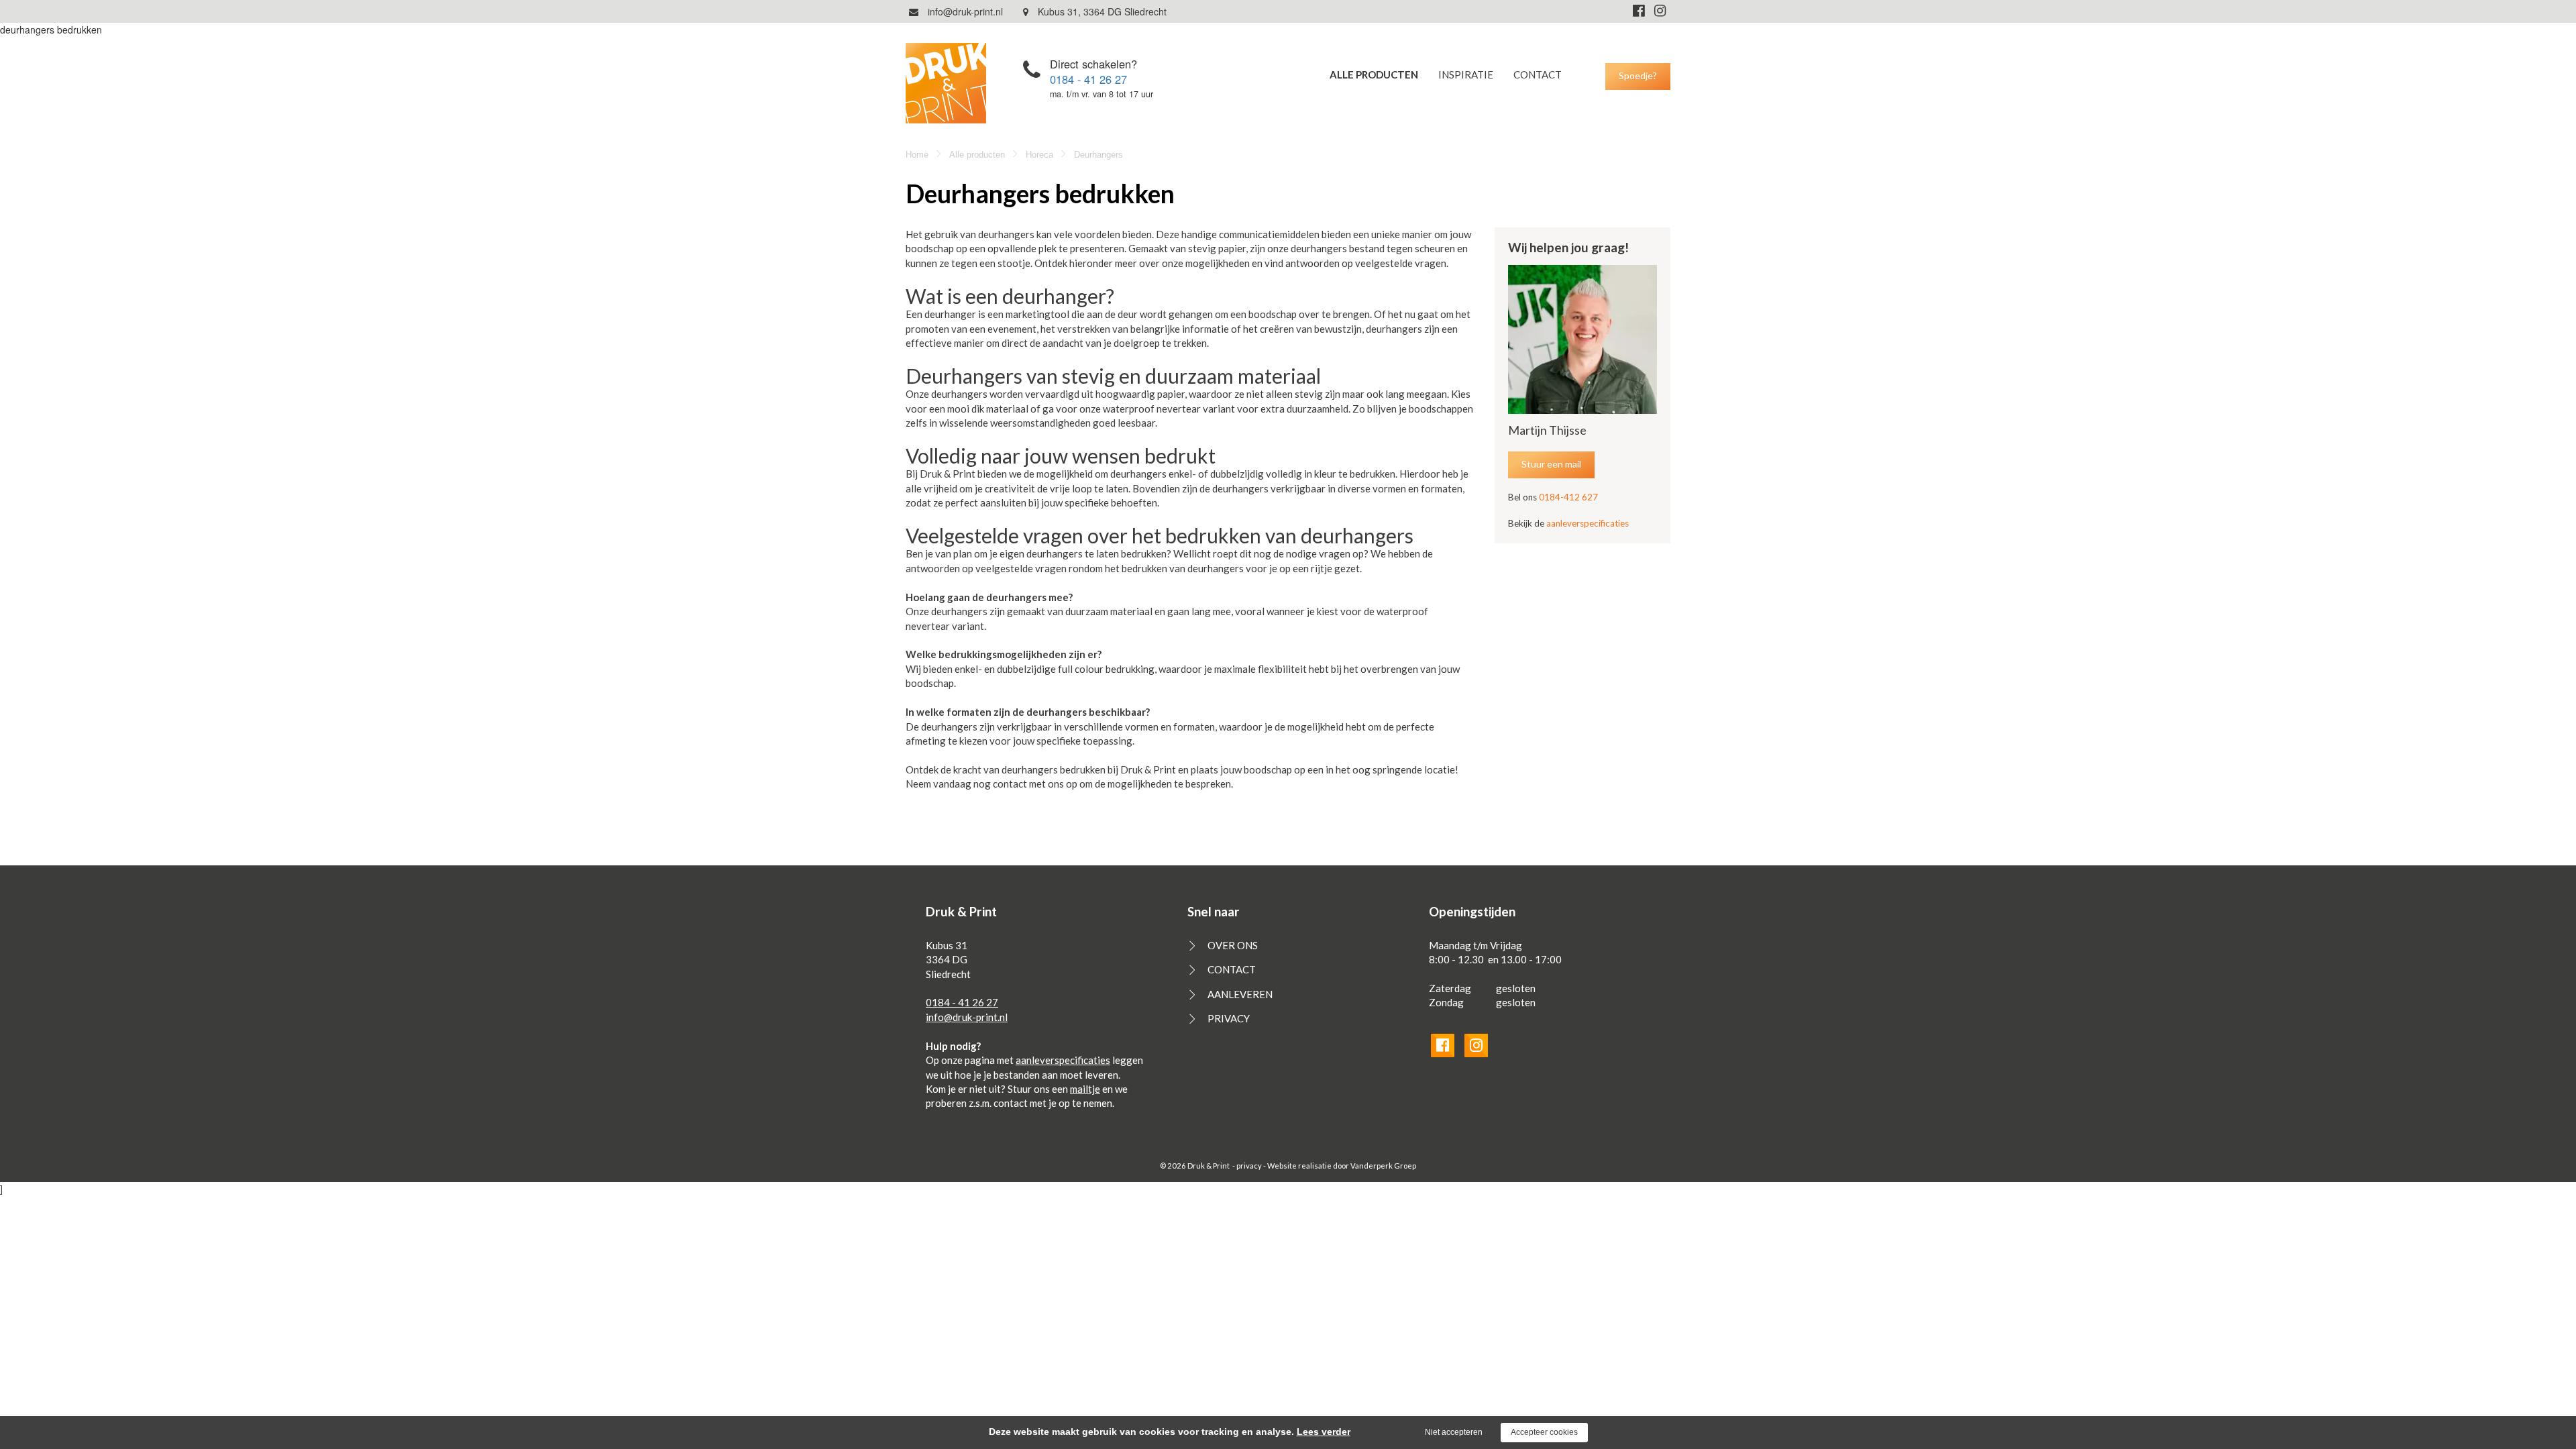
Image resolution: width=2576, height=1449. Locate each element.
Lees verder (1324, 1432)
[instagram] (1660, 10)
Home (917, 155)
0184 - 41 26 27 (1088, 79)
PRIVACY (1229, 1018)
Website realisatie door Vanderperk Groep (1342, 1166)
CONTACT (1538, 74)
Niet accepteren (1454, 1432)
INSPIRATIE (1466, 74)
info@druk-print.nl (964, 11)
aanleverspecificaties (1588, 523)
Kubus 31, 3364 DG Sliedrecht (1101, 11)
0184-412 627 (1568, 497)
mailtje (1085, 1089)
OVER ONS (1233, 945)
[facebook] (1639, 10)
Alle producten (1374, 74)
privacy (1249, 1166)
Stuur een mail (1551, 464)
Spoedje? (1638, 75)
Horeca (1039, 155)
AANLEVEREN (1240, 994)
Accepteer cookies (1544, 1432)
